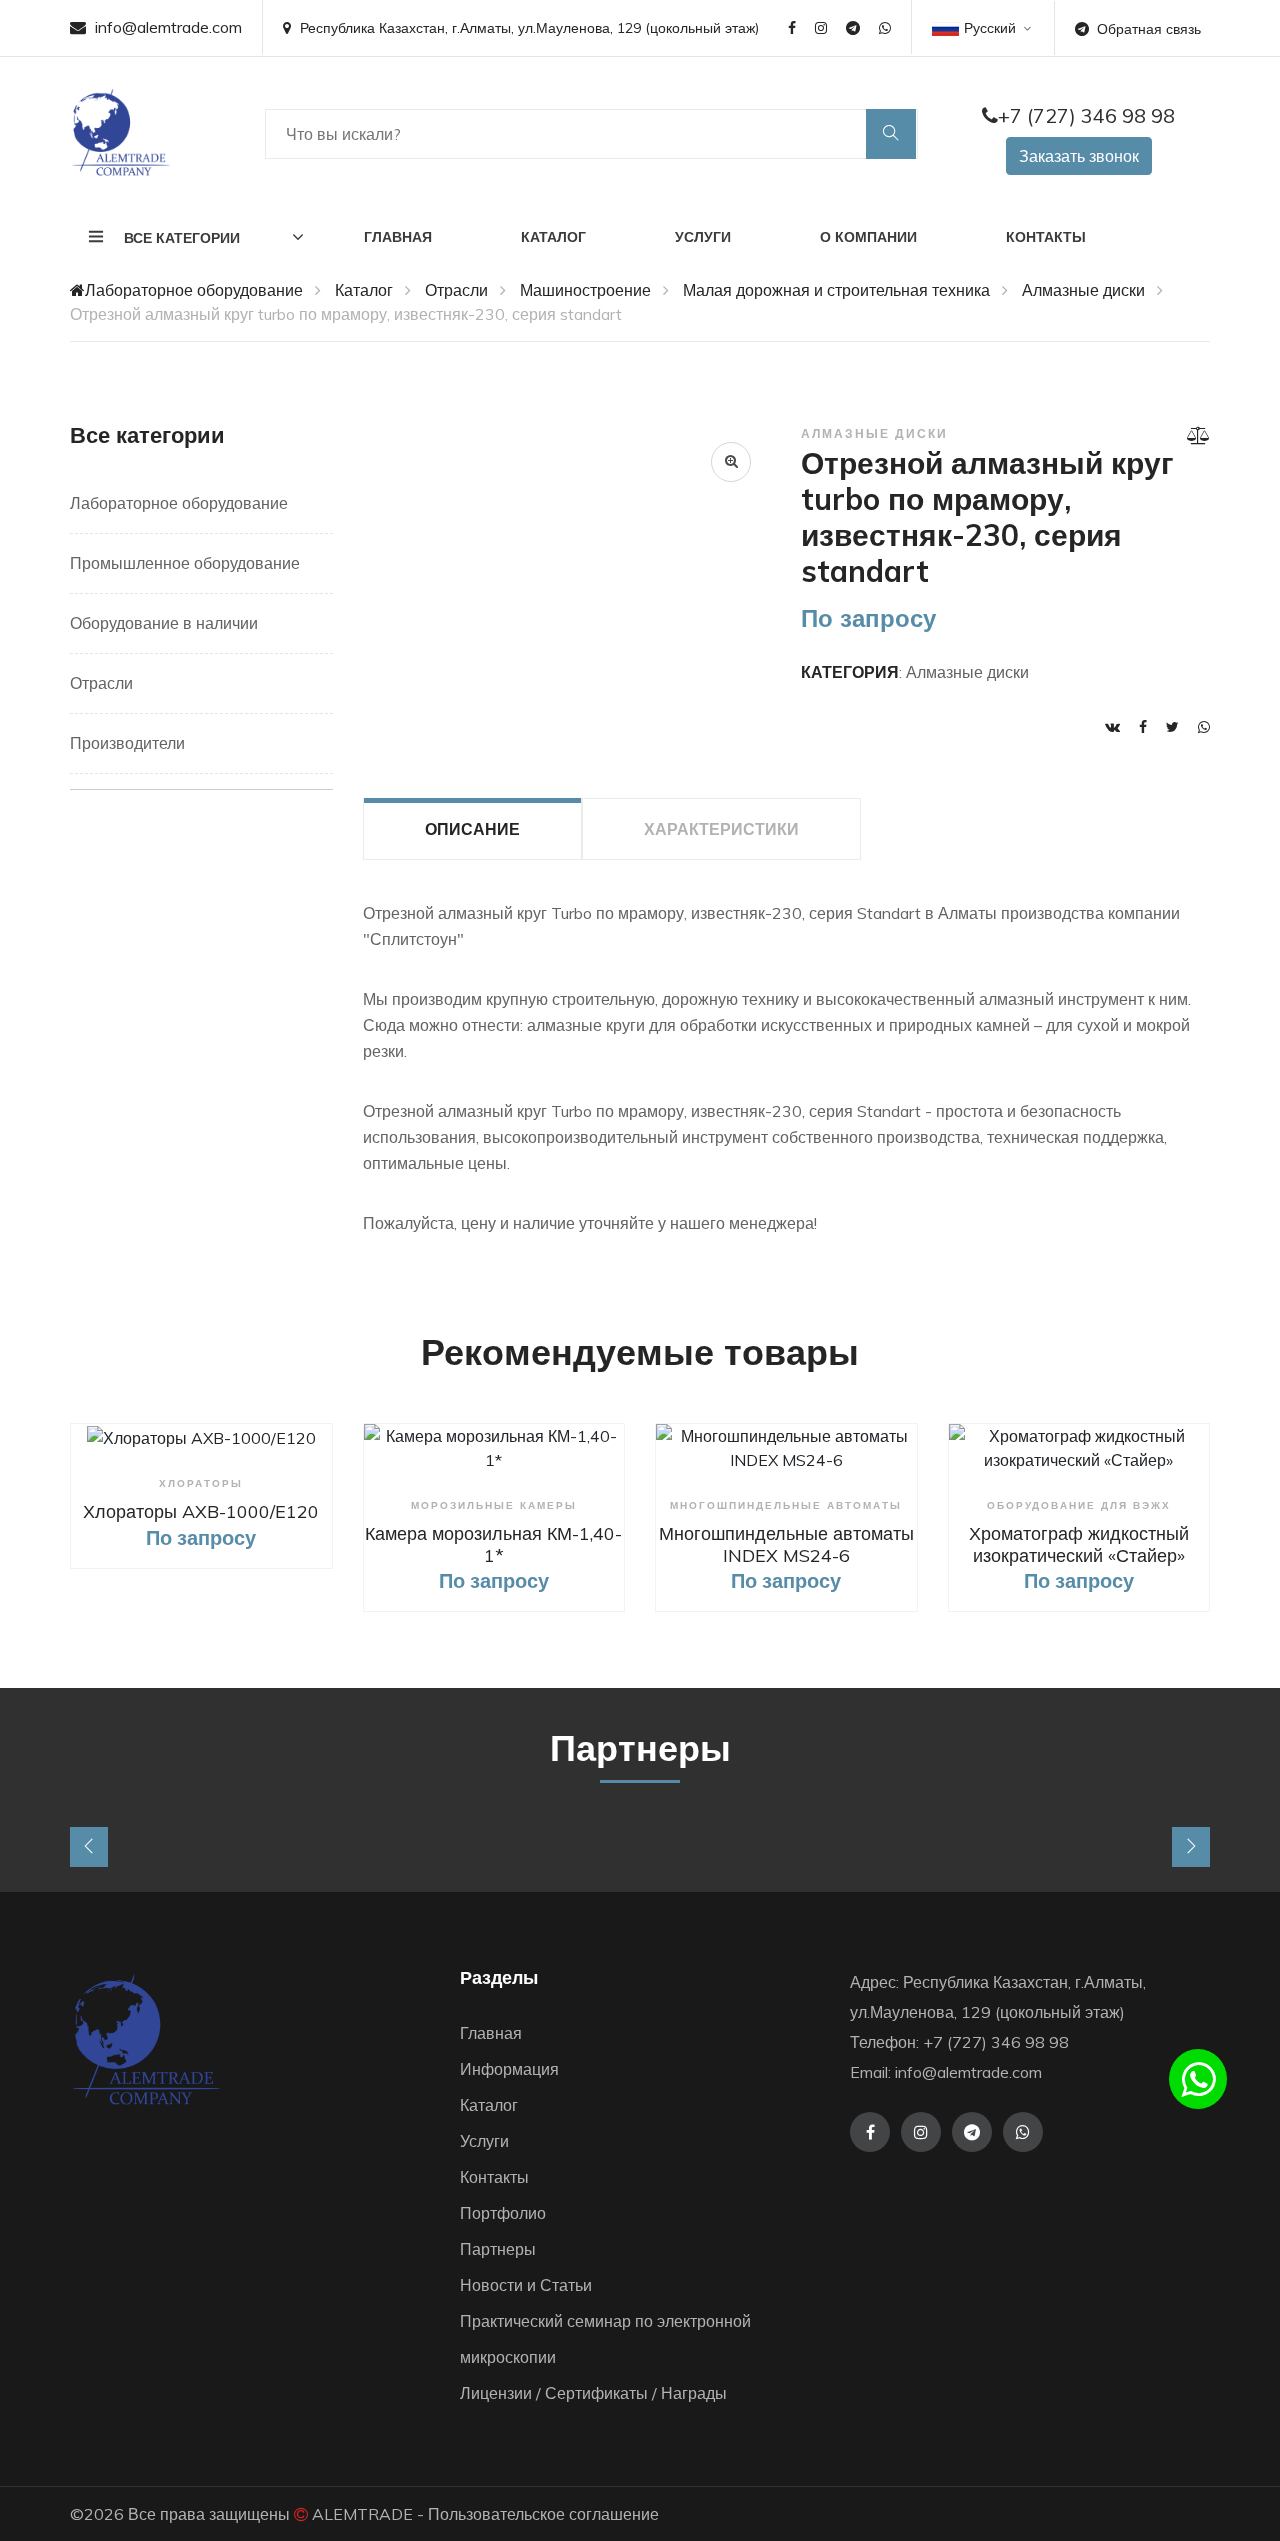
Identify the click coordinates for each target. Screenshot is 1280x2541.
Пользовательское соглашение (543, 2514)
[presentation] (89, 1847)
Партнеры (498, 2249)
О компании (868, 237)
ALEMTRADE (362, 2514)
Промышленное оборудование (185, 563)
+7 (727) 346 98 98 (1086, 115)
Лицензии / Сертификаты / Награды (593, 2393)
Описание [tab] (472, 829)
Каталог (553, 237)
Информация (509, 2069)
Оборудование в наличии (164, 623)
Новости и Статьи (526, 2285)
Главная (398, 237)
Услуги (703, 237)
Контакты (1046, 237)
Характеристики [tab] (721, 829)
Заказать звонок (1079, 156)
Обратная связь (1149, 29)
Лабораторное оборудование (194, 290)
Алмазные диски (1083, 290)
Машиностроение (585, 290)
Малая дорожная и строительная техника (836, 290)
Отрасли (456, 290)
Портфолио (503, 2213)
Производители (127, 743)
